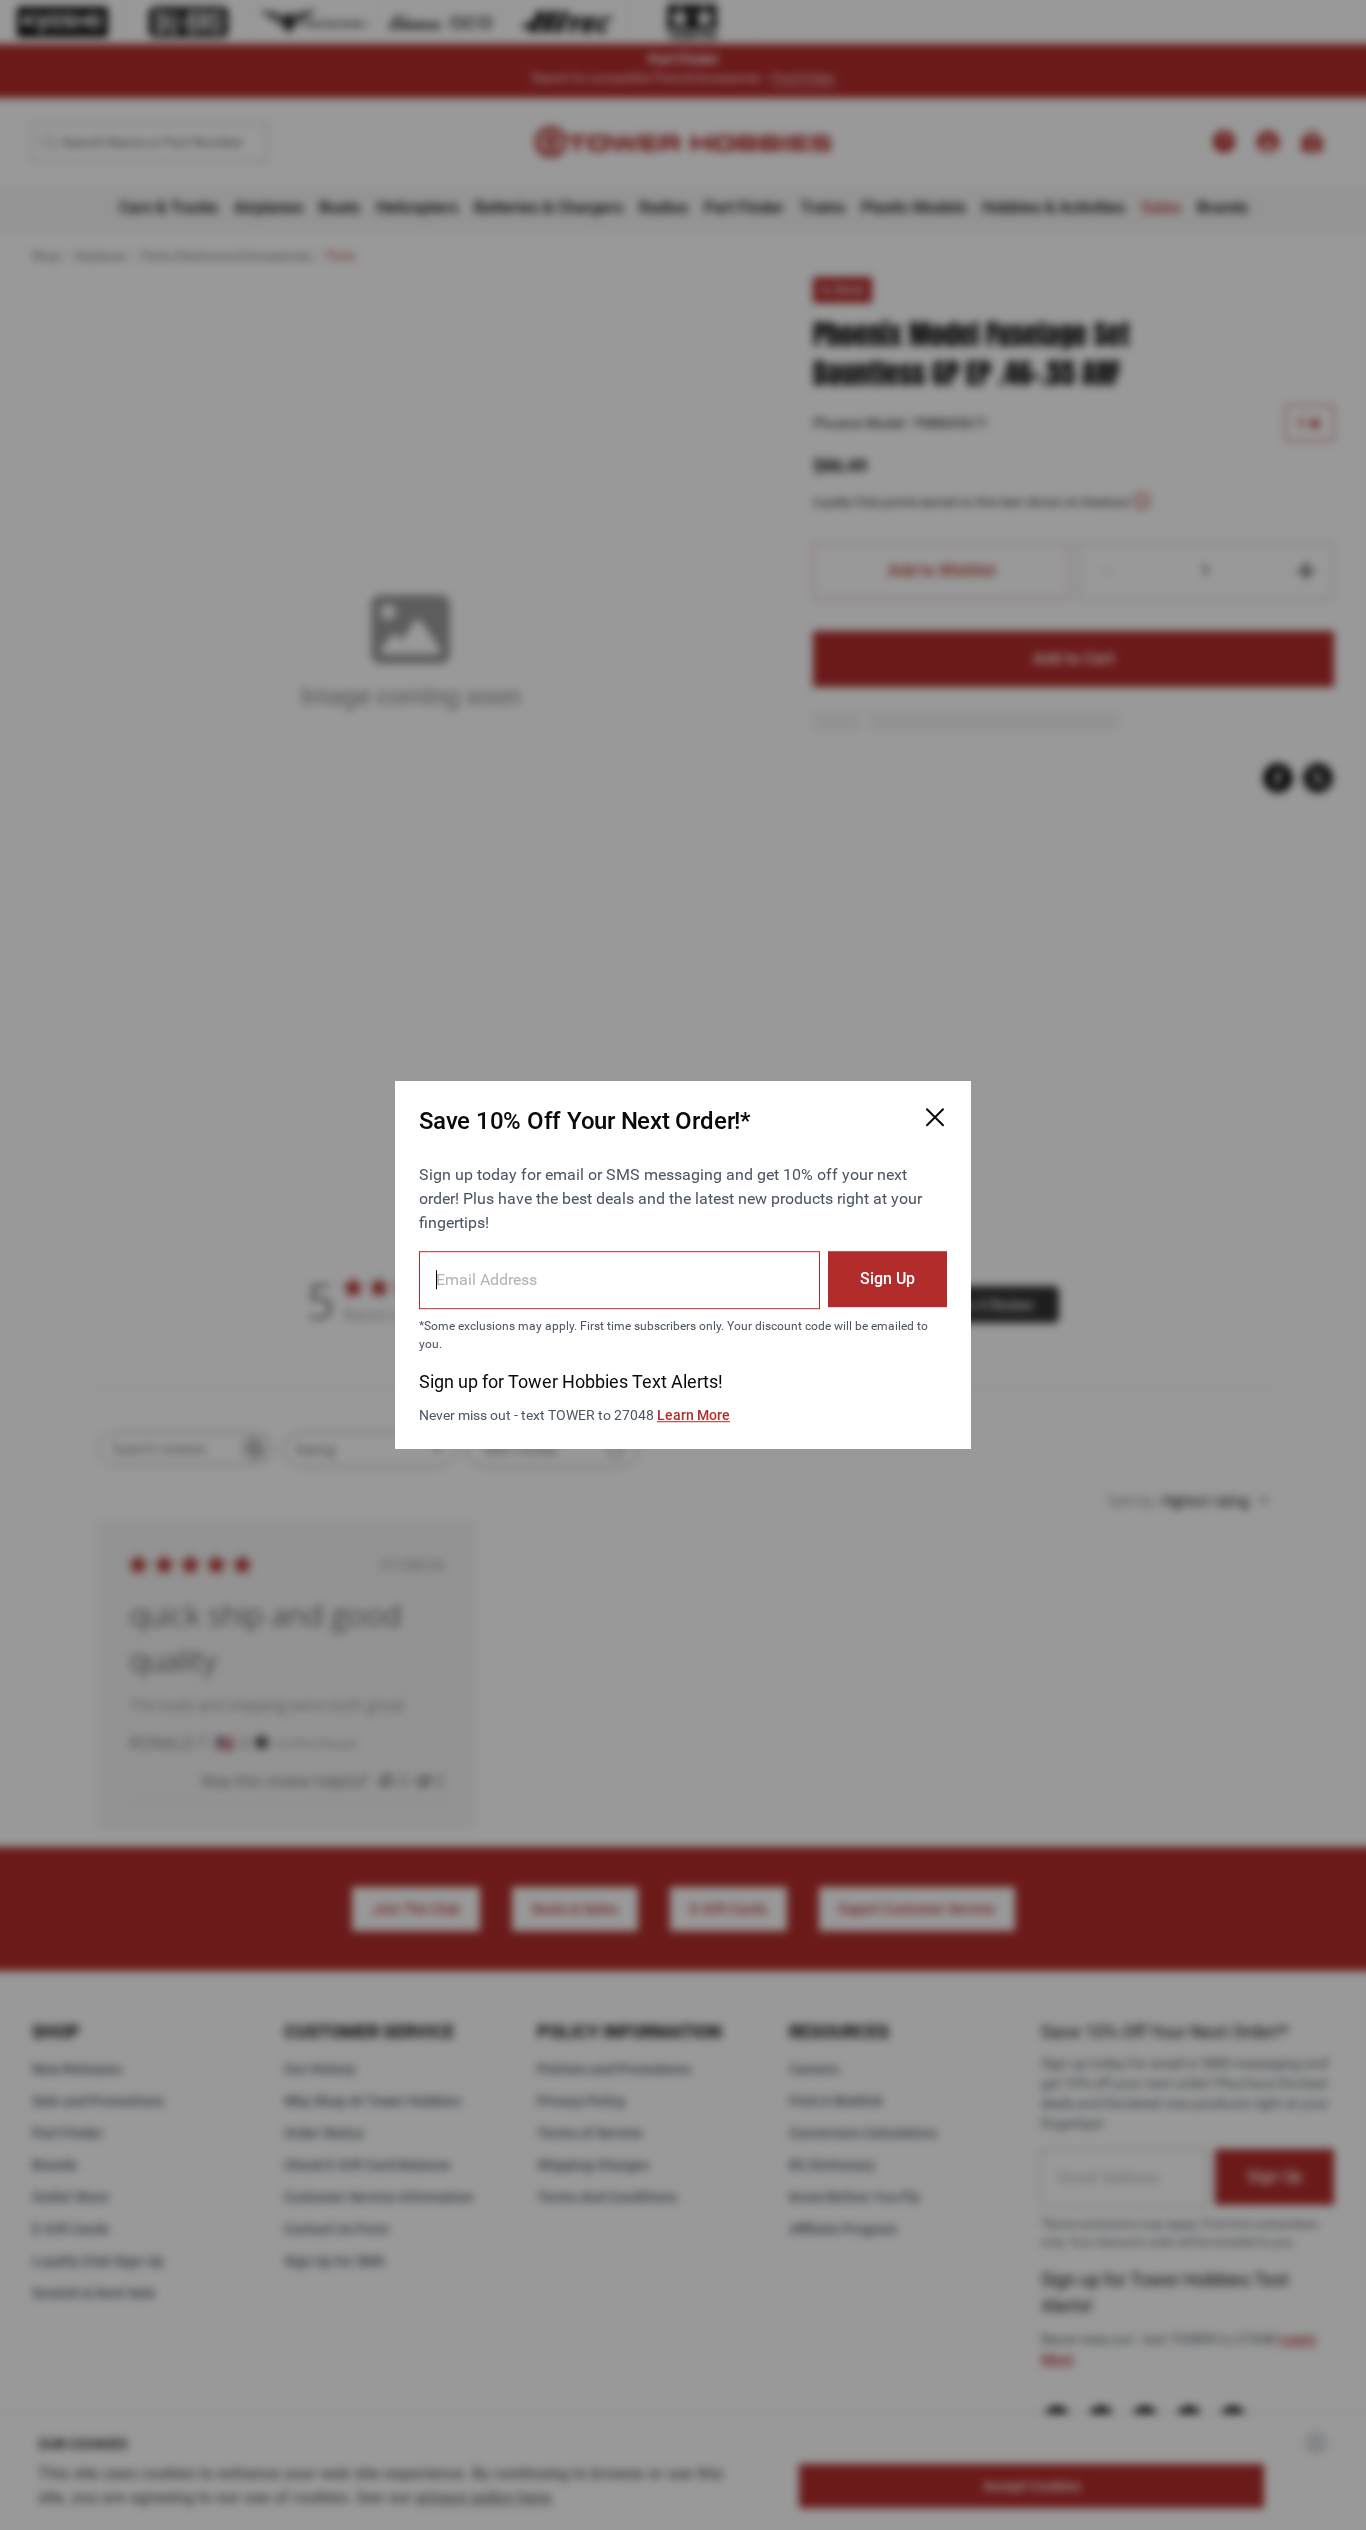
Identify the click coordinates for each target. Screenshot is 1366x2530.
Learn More (693, 1415)
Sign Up (887, 1278)
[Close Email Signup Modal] (935, 1117)
